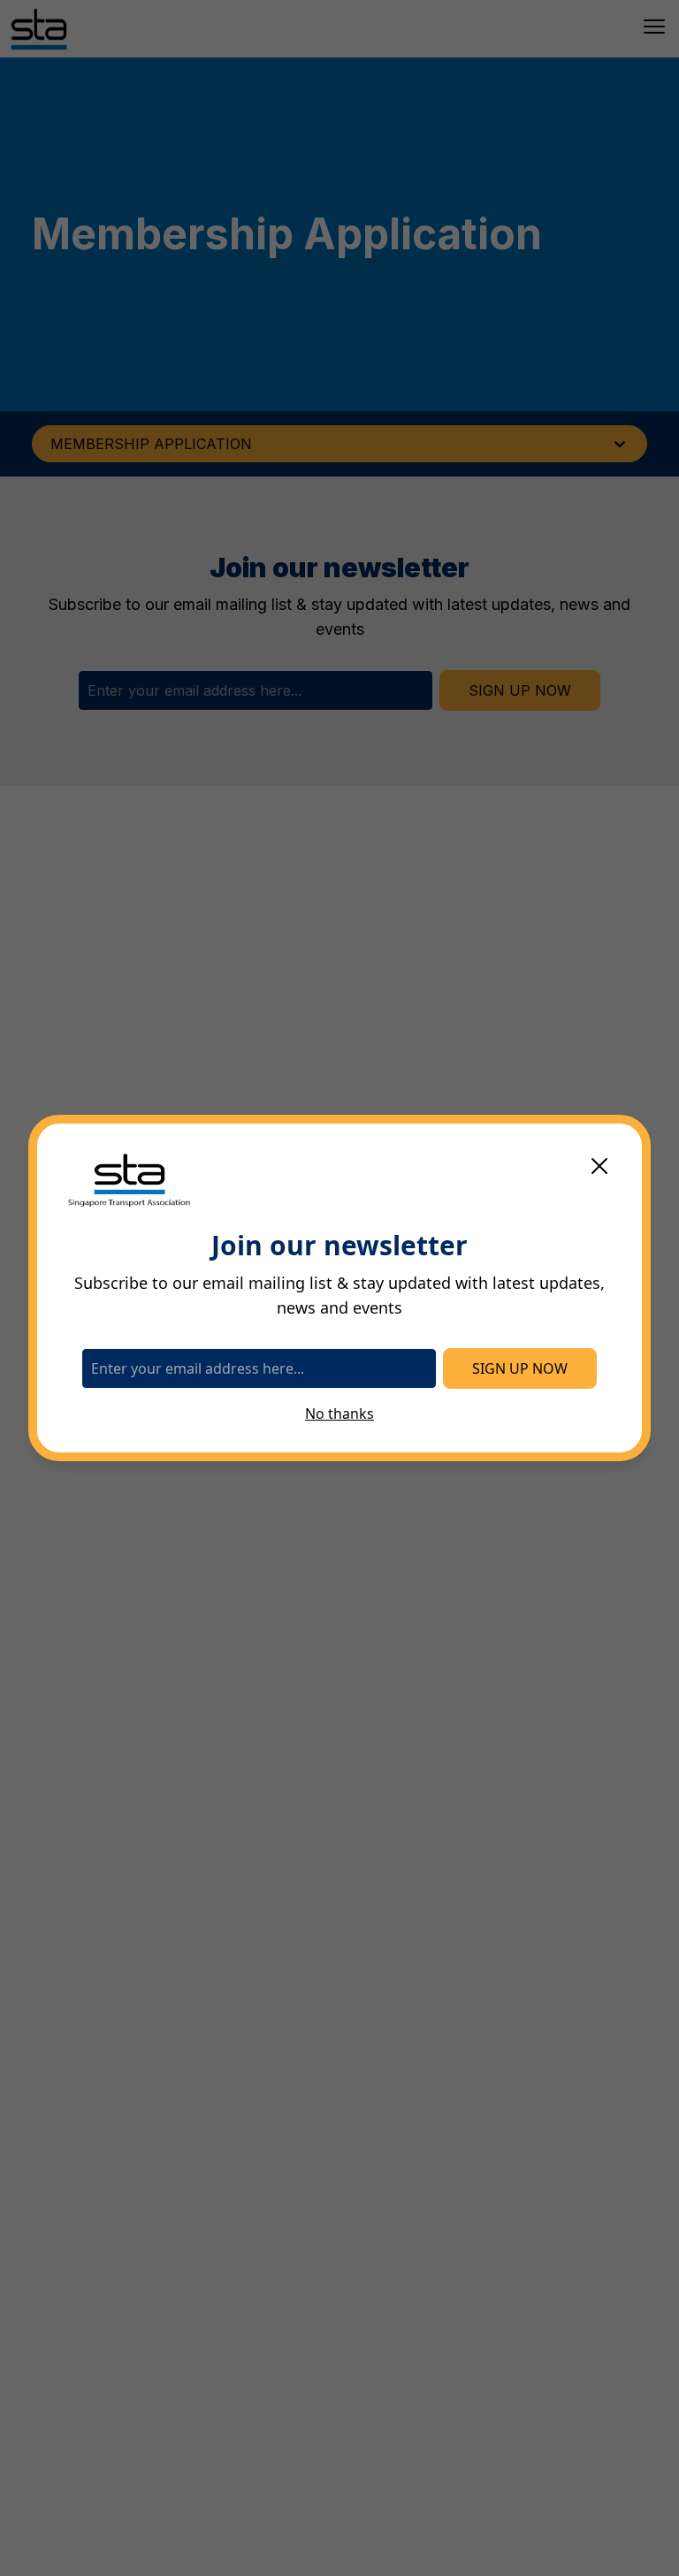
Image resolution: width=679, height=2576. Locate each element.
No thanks (339, 1414)
